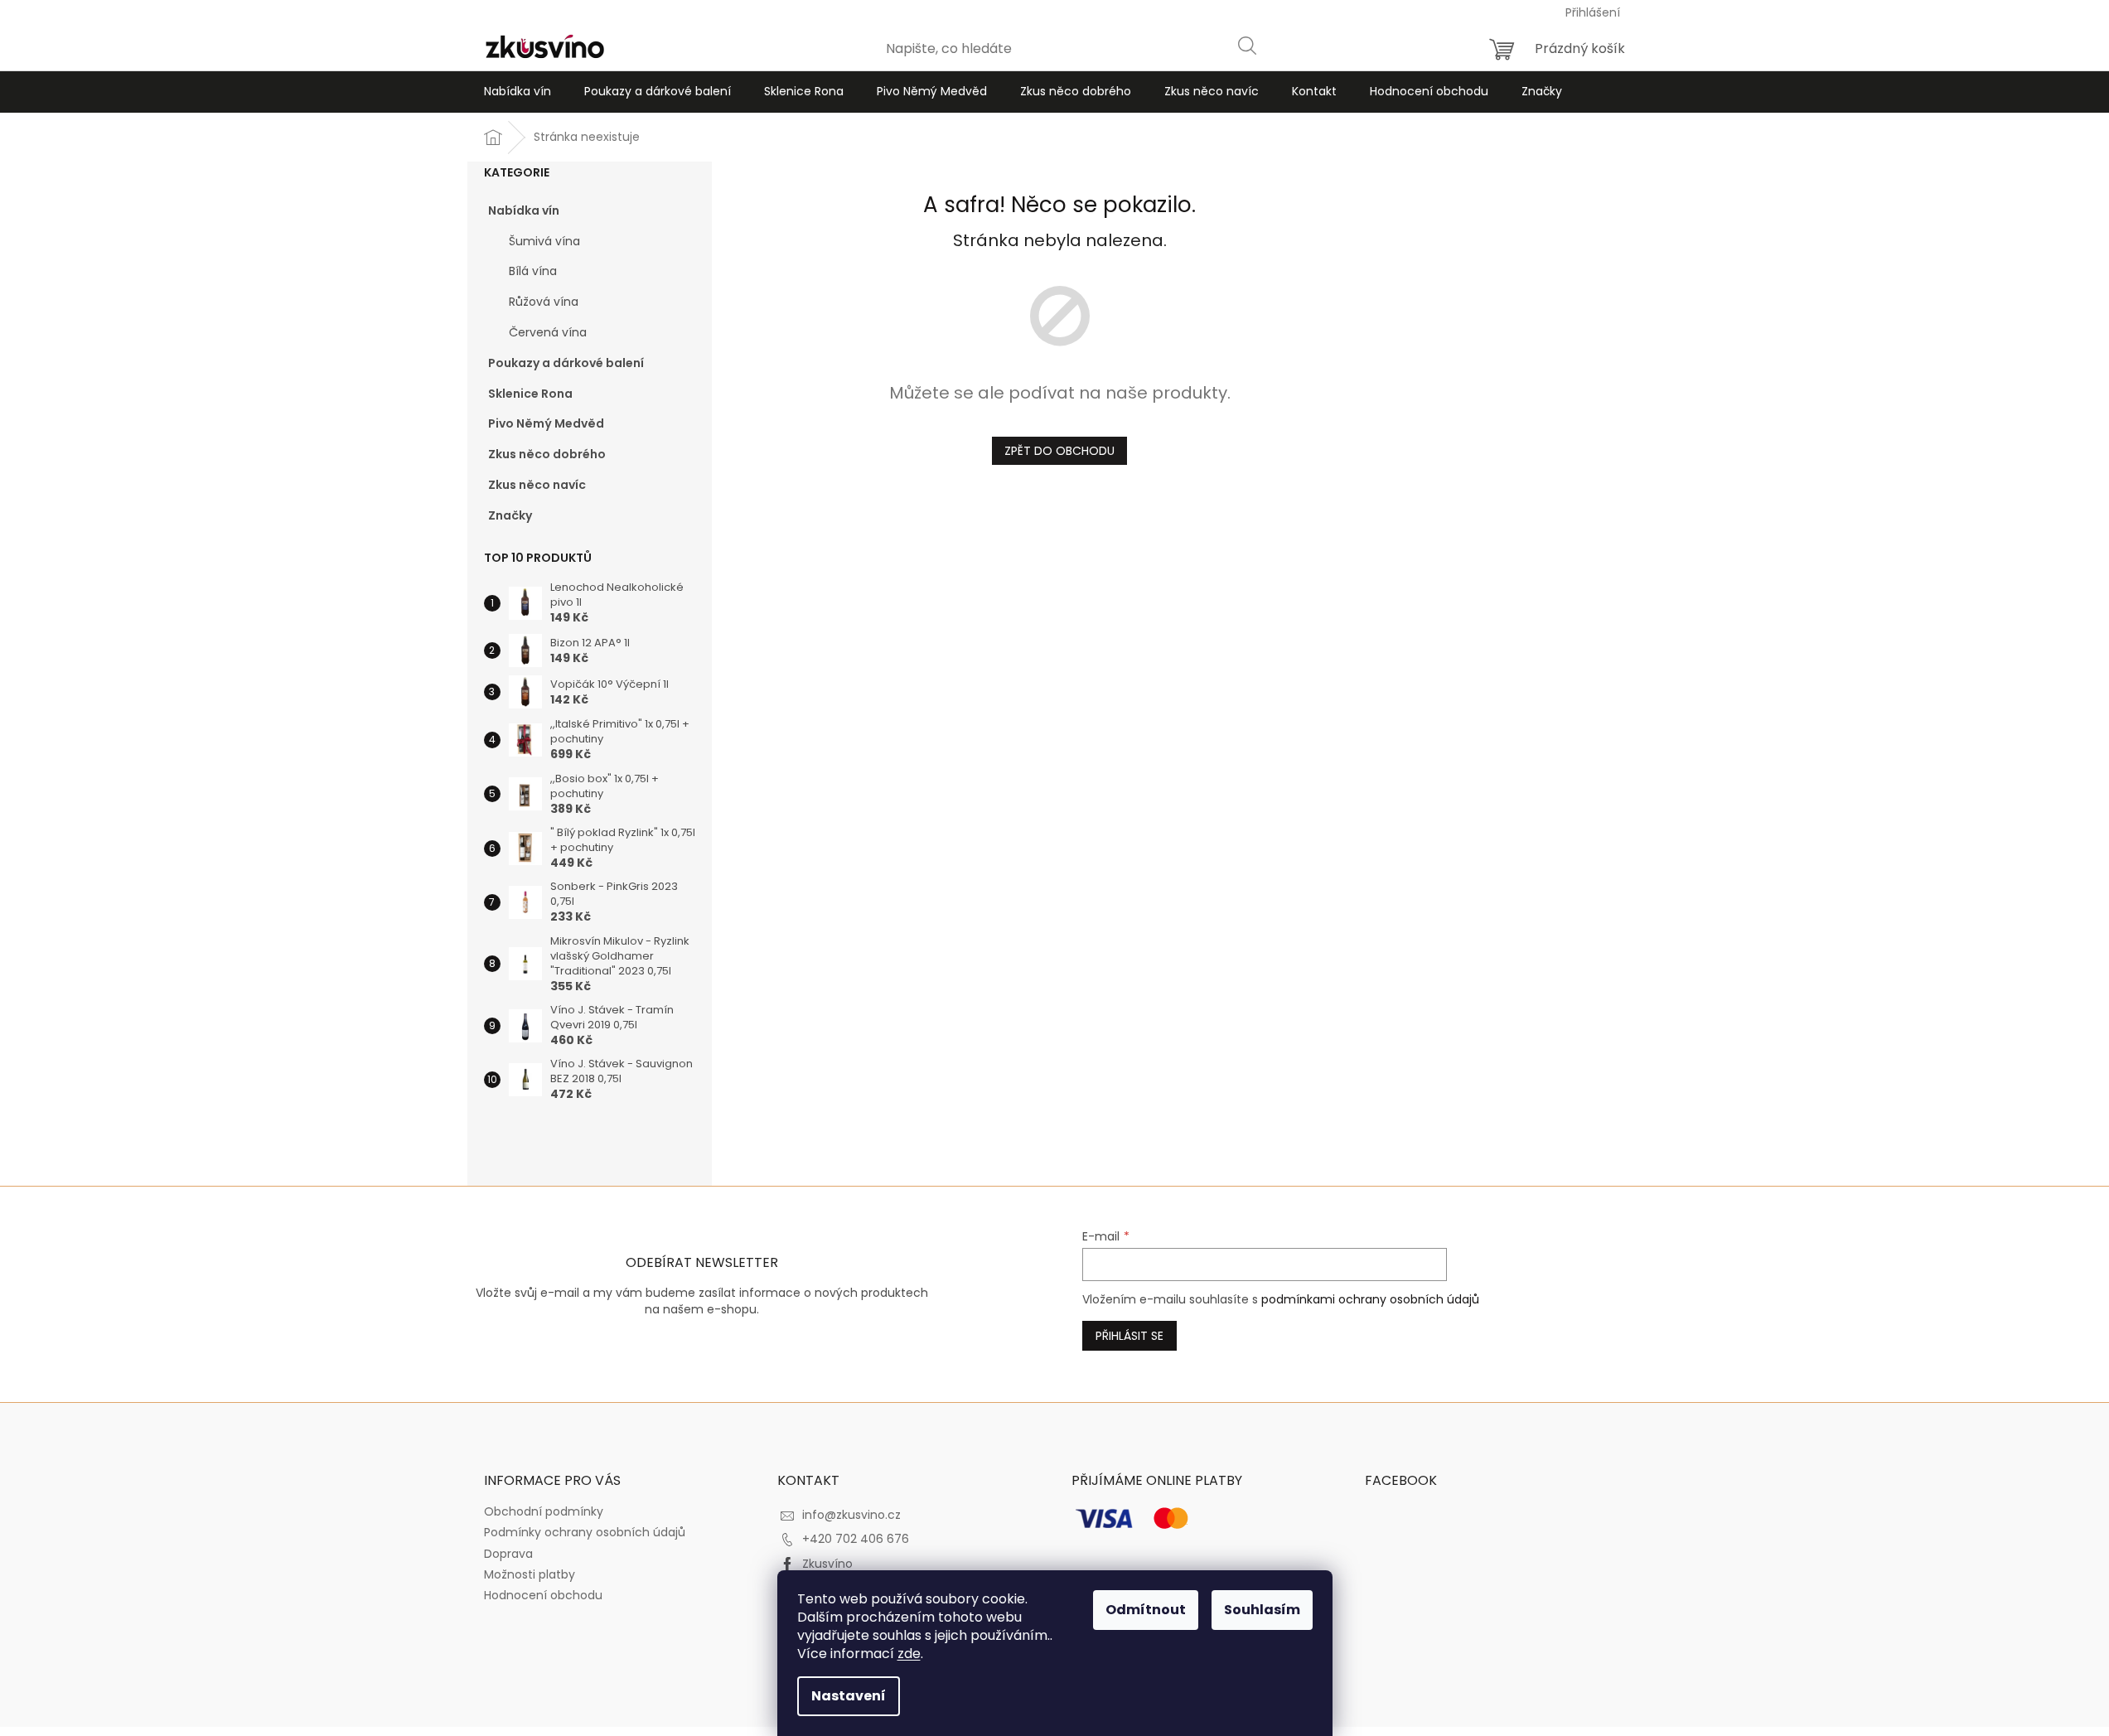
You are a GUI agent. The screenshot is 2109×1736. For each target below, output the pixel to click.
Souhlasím (1262, 1610)
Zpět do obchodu (1059, 451)
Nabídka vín (524, 210)
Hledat (1246, 45)
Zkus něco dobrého (547, 454)
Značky (510, 515)
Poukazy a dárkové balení (566, 363)
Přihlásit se (1129, 1336)
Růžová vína (544, 302)
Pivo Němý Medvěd (546, 423)
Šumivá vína (544, 241)
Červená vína (548, 332)
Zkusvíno (827, 1564)
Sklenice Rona (530, 394)
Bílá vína (533, 271)
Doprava (508, 1554)
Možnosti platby (530, 1574)
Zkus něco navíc (537, 485)
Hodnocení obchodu (543, 1595)
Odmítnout (1146, 1610)
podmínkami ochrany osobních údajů (1370, 1299)
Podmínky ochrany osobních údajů (585, 1532)
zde (909, 1654)
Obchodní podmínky (544, 1511)
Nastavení (849, 1696)
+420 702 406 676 (856, 1539)
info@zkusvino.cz (851, 1515)
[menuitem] (518, 92)
